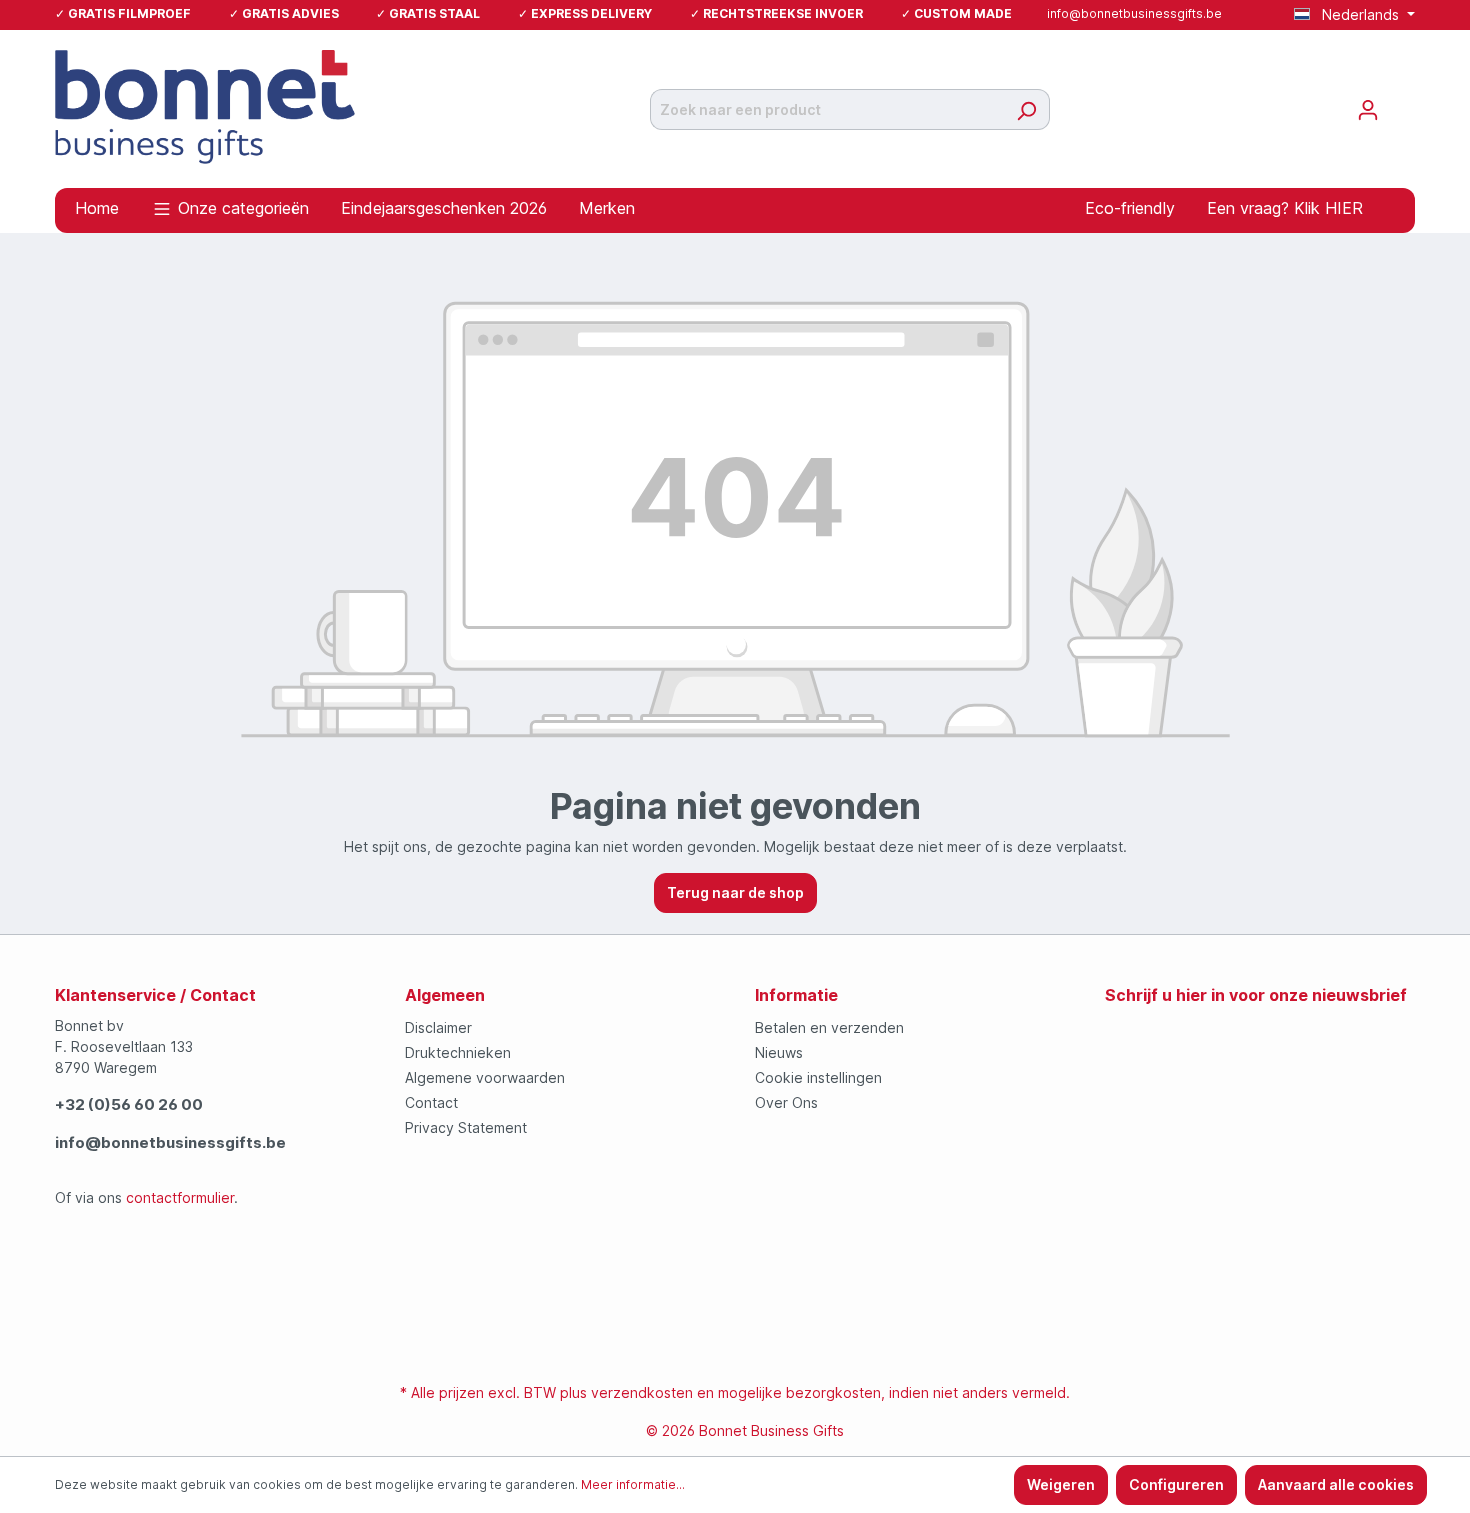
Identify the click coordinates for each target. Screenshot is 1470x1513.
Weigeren (1061, 1484)
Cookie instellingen (818, 1077)
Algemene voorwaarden (485, 1077)
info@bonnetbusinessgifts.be (1134, 13)
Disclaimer (438, 1027)
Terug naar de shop (735, 892)
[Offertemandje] (1403, 103)
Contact (431, 1102)
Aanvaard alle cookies (1336, 1484)
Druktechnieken (458, 1052)
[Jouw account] (1368, 110)
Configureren (1176, 1484)
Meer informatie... (633, 1484)
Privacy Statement (466, 1127)
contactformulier (180, 1197)
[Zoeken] (1026, 109)
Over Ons (786, 1102)
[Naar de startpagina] (205, 105)
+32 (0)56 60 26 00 (129, 1104)
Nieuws (779, 1052)
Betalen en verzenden (829, 1027)
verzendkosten (642, 1392)
